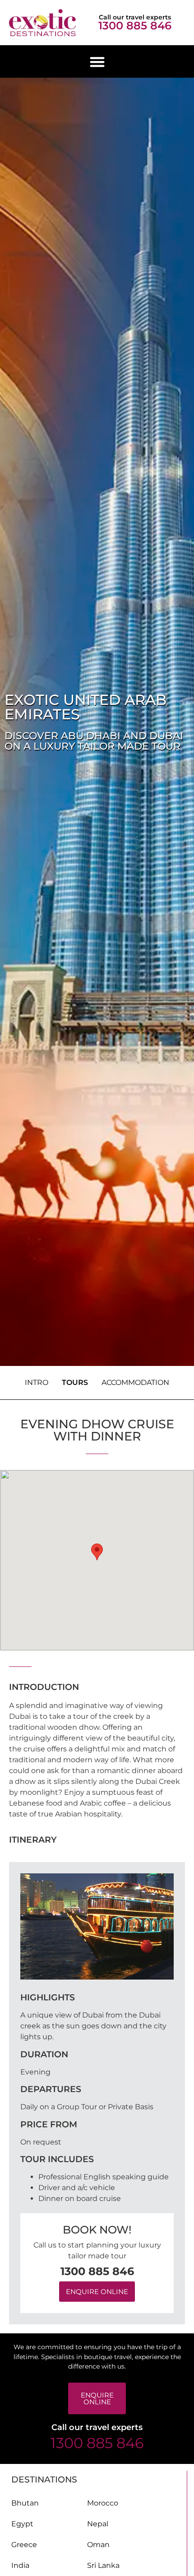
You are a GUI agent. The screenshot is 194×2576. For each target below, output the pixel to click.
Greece (24, 2545)
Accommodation (135, 1382)
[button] (97, 62)
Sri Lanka (103, 2565)
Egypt (22, 2524)
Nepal (98, 2524)
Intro (37, 1382)
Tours (75, 1382)
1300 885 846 (135, 26)
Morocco (103, 2503)
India (20, 2565)
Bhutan (25, 2503)
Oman (98, 2545)
